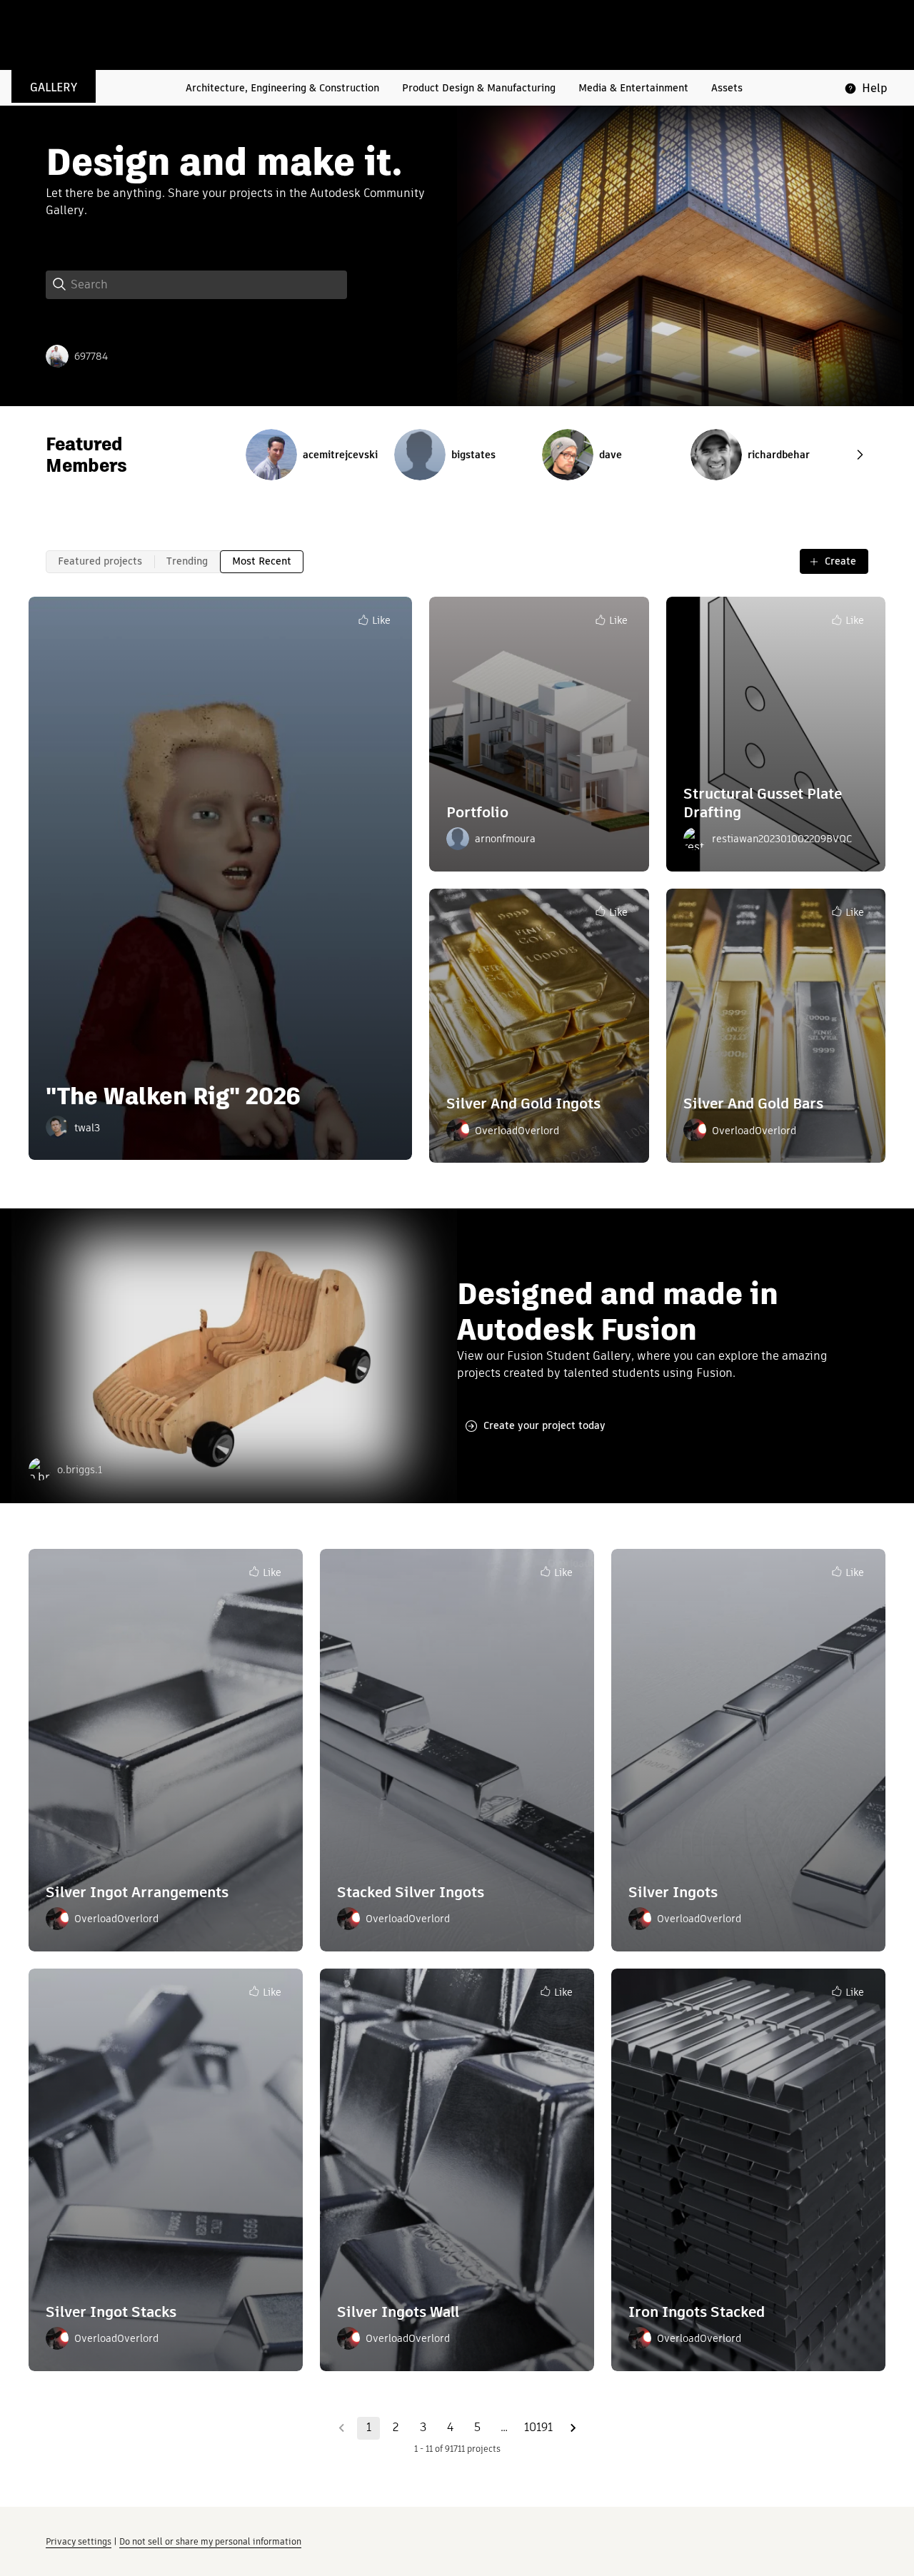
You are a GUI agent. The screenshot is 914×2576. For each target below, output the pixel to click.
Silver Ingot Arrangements (137, 1892)
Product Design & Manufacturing (479, 88)
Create (840, 561)
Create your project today (544, 1425)
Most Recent (262, 561)
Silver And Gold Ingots (523, 1103)
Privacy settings (79, 2541)
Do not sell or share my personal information (210, 2541)
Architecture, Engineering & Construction (282, 88)
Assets (727, 88)
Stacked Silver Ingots (411, 1892)
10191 (538, 2427)
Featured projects (100, 561)
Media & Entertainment (633, 88)
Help (875, 88)
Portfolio (477, 812)
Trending (187, 561)
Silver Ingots (673, 1892)
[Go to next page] (573, 2428)
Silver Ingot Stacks (111, 2312)
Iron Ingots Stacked (697, 2312)
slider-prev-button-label (860, 455)
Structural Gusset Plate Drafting (763, 803)
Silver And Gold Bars (753, 1103)
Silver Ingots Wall (398, 2312)
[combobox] (209, 284)
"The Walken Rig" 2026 (173, 1096)
